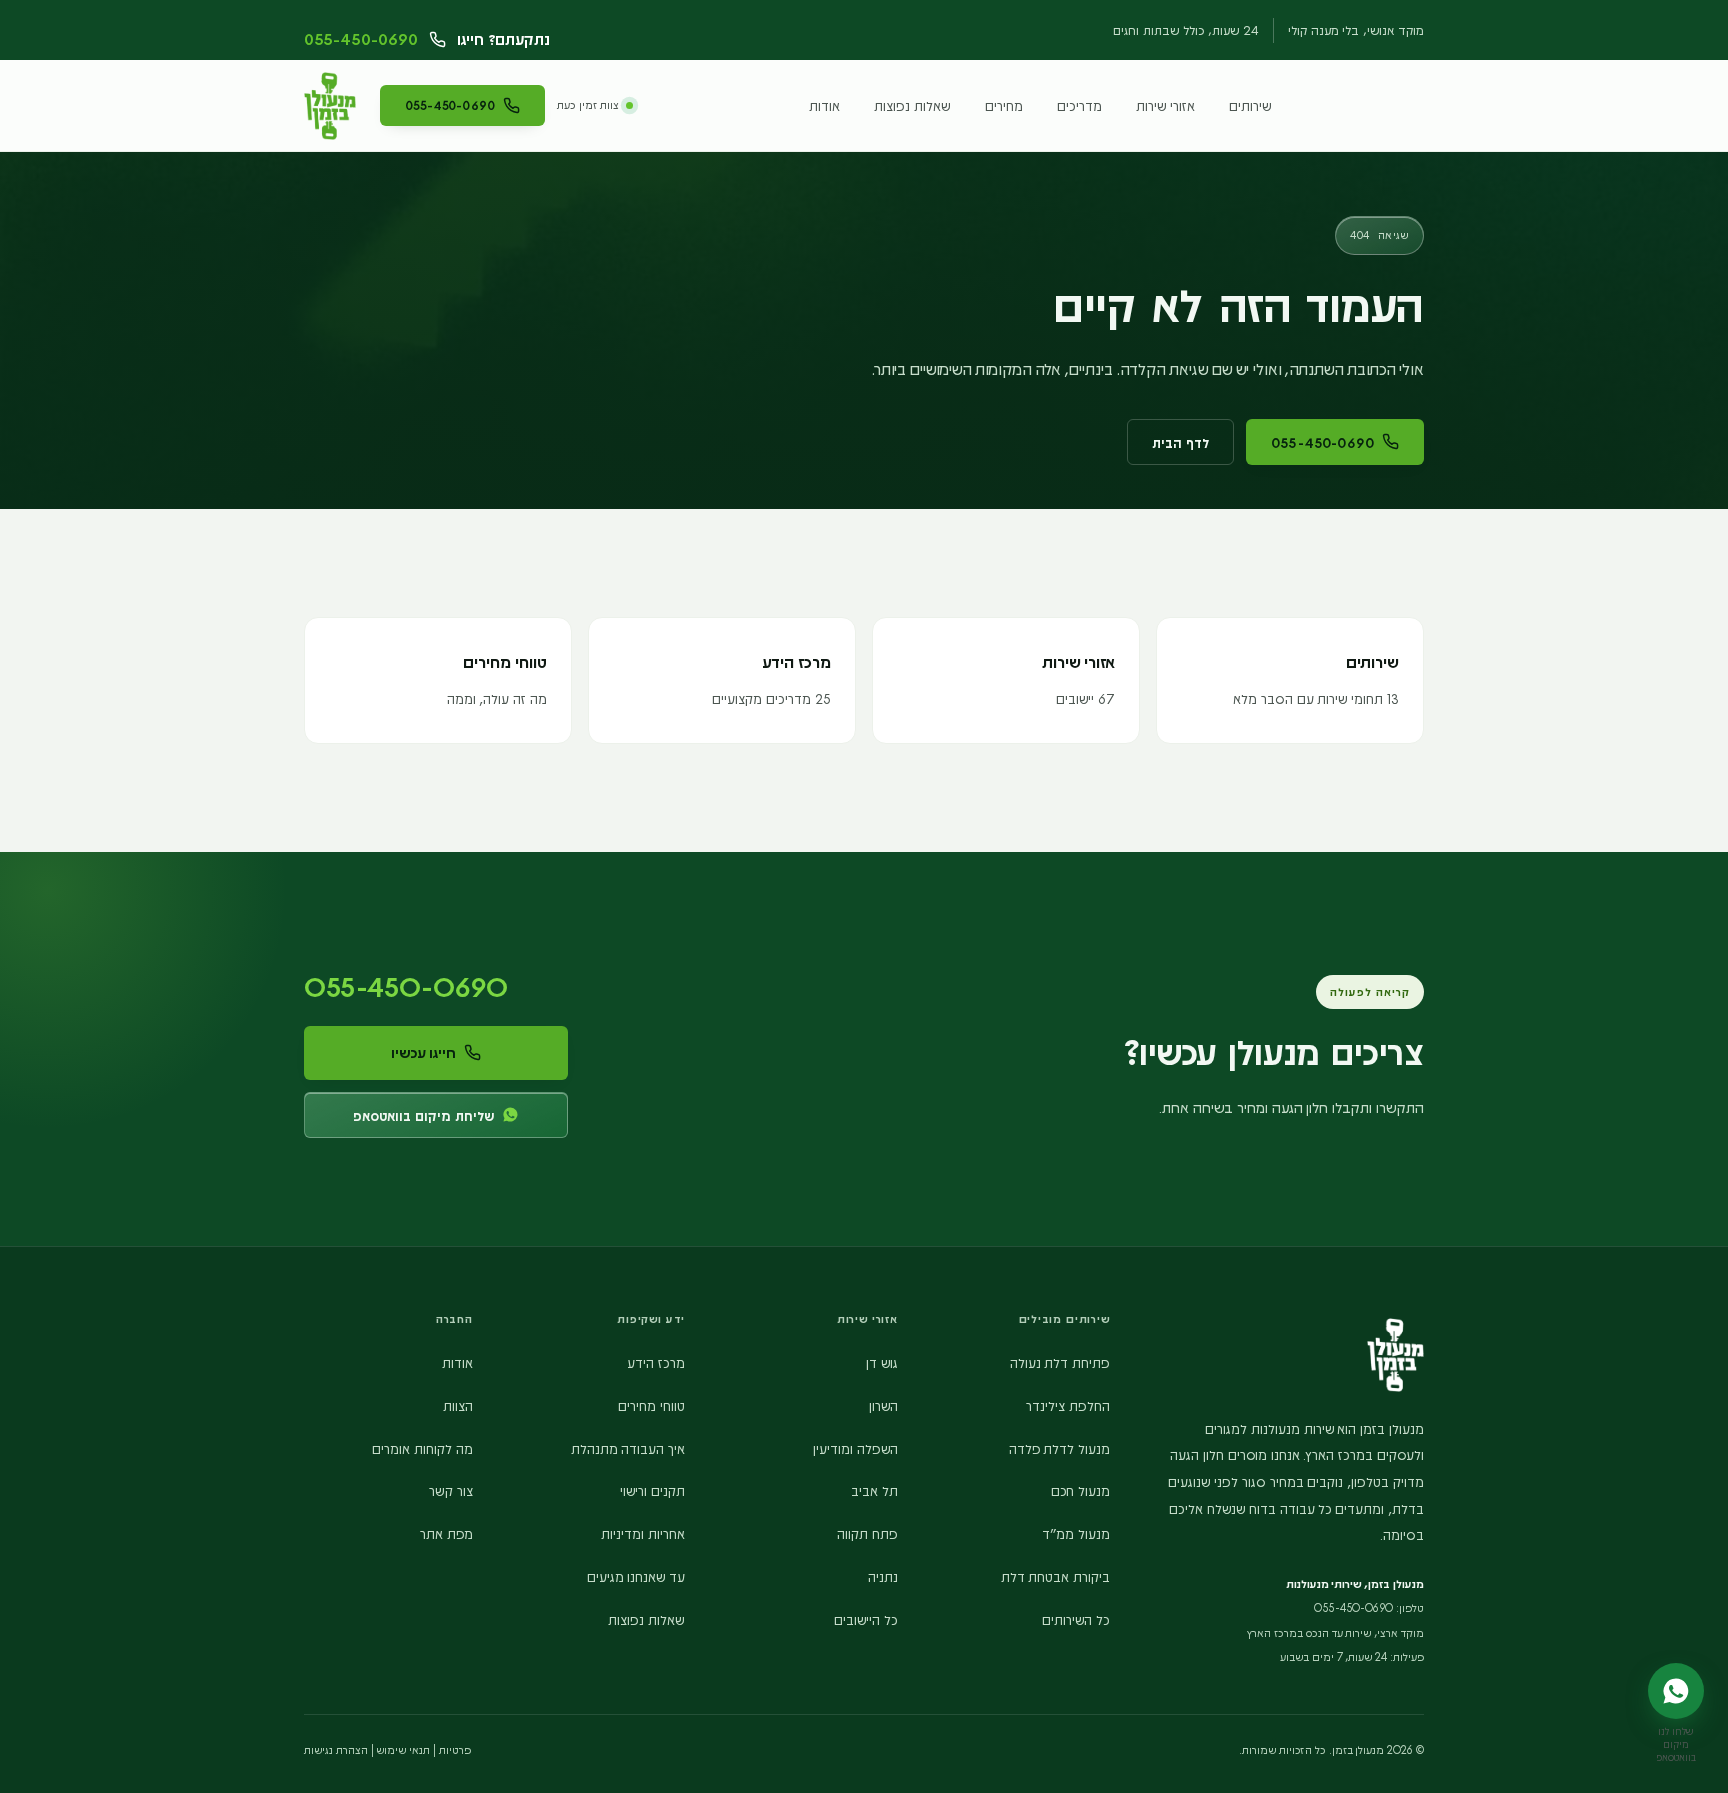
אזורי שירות (1165, 105)
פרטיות (455, 1749)
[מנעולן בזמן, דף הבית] (330, 106)
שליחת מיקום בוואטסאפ (423, 1115)
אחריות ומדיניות (643, 1533)
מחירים (1004, 105)
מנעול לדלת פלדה (1060, 1448)
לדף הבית (1180, 442)
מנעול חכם (1080, 1490)
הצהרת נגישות (336, 1749)
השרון (883, 1405)
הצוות (458, 1405)
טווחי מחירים (651, 1405)
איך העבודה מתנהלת (628, 1448)
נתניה (883, 1576)
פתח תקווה (867, 1533)
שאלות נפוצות (912, 105)
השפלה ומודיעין (855, 1448)
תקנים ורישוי (652, 1490)
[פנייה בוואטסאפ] (1676, 1691)
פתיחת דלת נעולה (1060, 1362)
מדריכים (1079, 105)
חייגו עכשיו (424, 1052)
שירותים (1250, 105)
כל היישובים (866, 1619)
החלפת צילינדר (1068, 1405)
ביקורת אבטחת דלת (1056, 1576)
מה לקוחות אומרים (422, 1448)
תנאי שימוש (403, 1749)
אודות (824, 105)
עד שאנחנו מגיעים (636, 1576)
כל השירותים (1076, 1619)
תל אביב (874, 1490)
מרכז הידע (656, 1362)
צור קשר (451, 1490)
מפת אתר (446, 1533)
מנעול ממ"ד (1076, 1533)
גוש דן (882, 1362)
